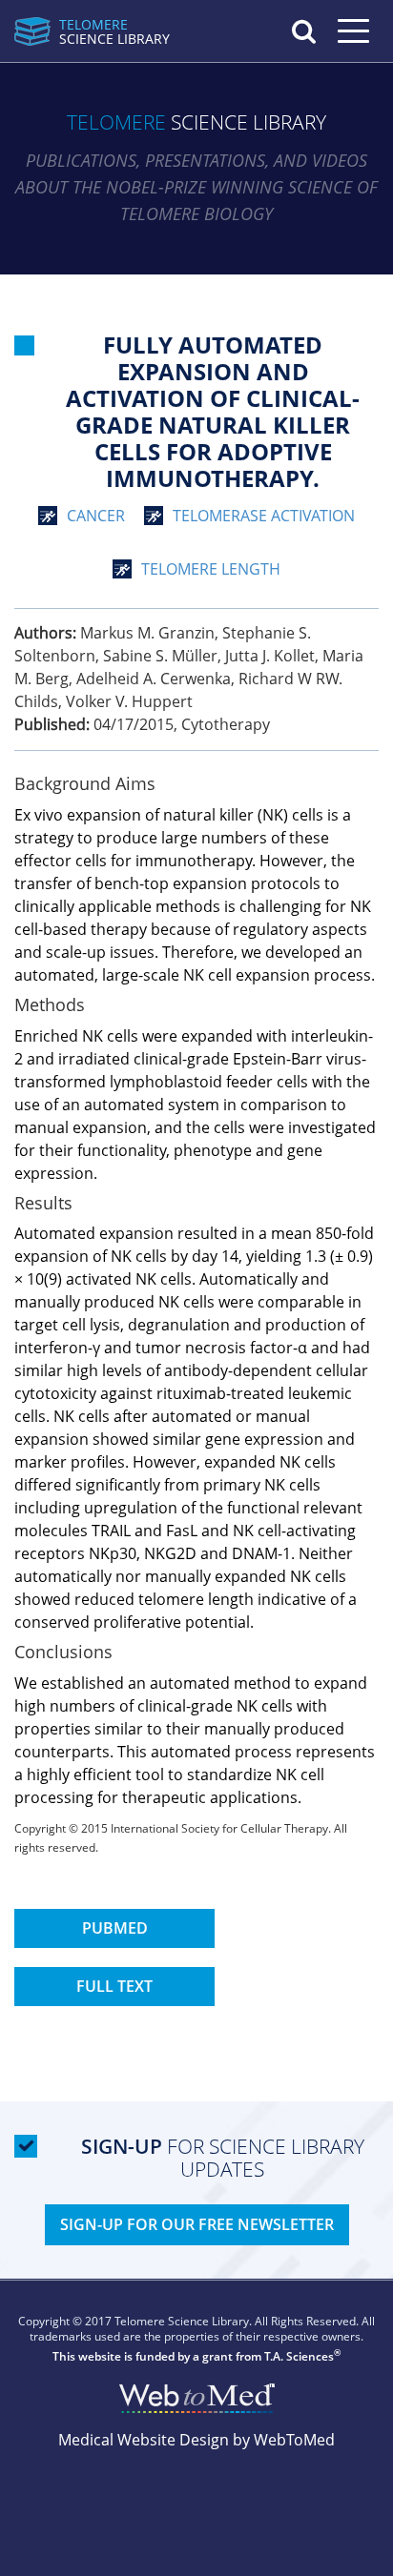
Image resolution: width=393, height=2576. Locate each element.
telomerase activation (264, 516)
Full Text (114, 1986)
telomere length (211, 569)
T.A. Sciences (299, 2356)
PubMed (115, 1928)
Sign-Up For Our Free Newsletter (197, 2224)
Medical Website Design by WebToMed (196, 2440)
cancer (96, 516)
